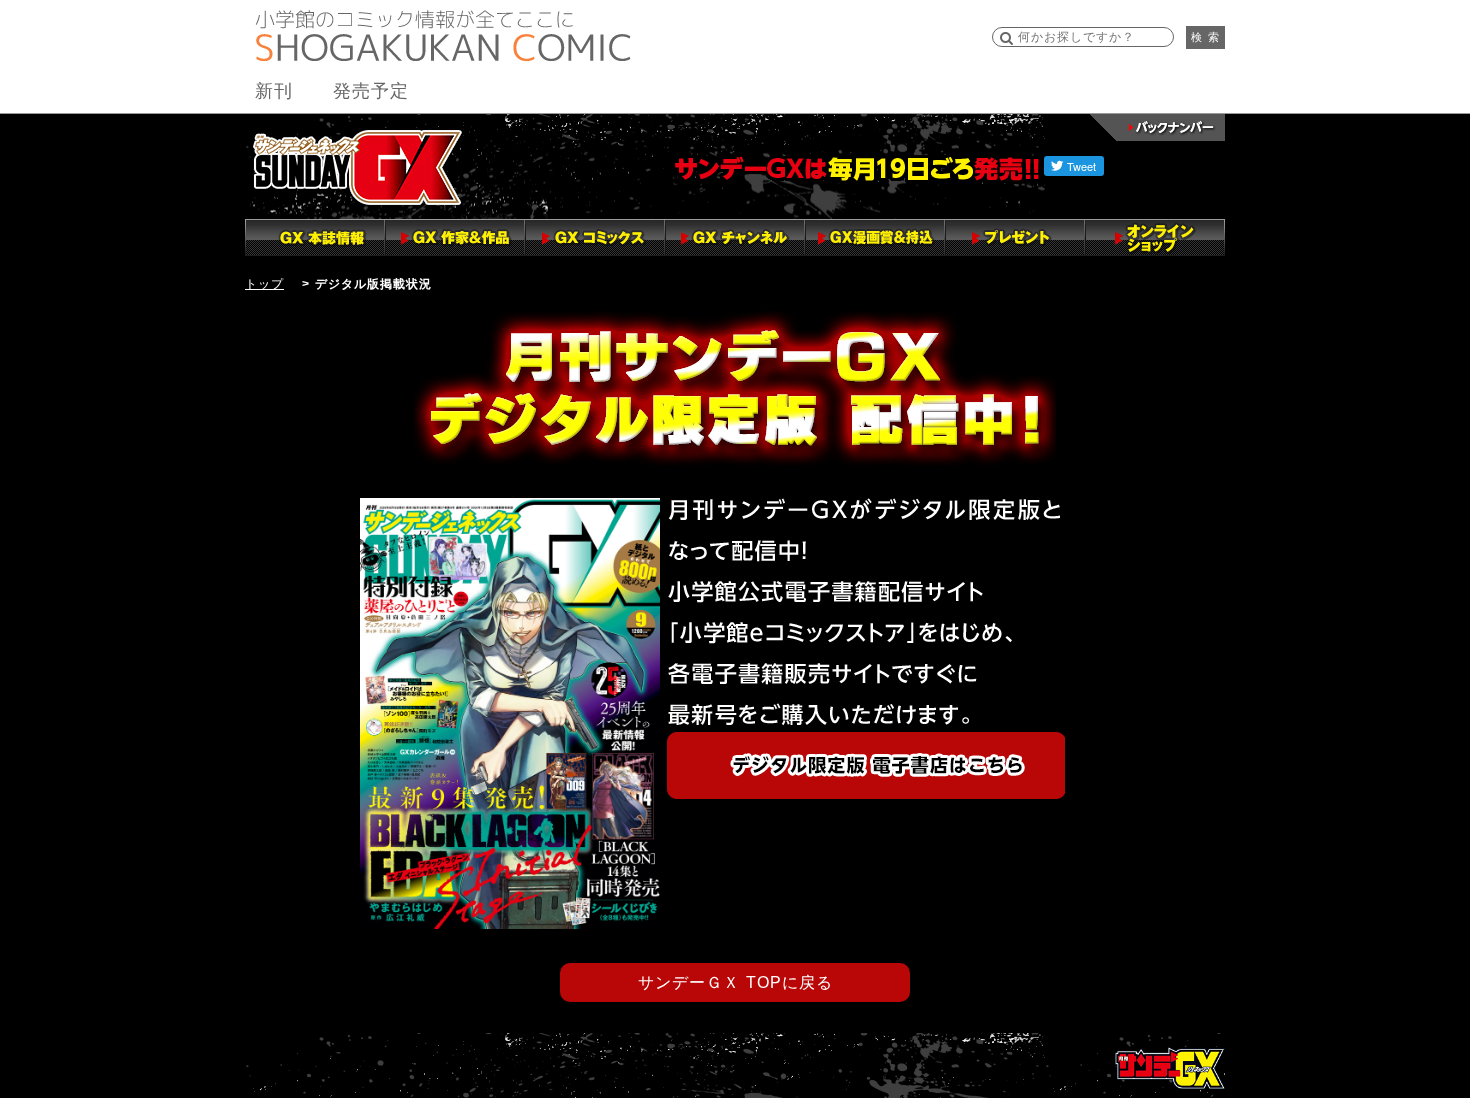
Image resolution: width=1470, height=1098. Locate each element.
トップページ (1170, 1068)
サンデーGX (357, 167)
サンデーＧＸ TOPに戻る (735, 982)
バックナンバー (1157, 127)
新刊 (274, 91)
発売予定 (371, 91)
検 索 (1205, 37)
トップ (264, 284)
